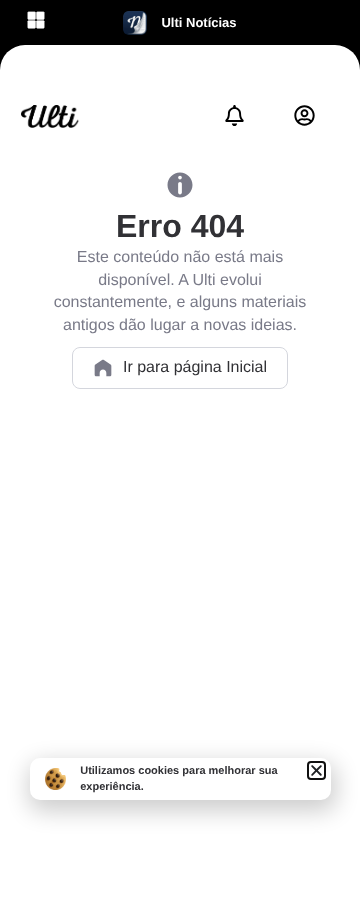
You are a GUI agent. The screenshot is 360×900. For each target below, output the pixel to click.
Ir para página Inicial (195, 367)
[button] (316, 770)
